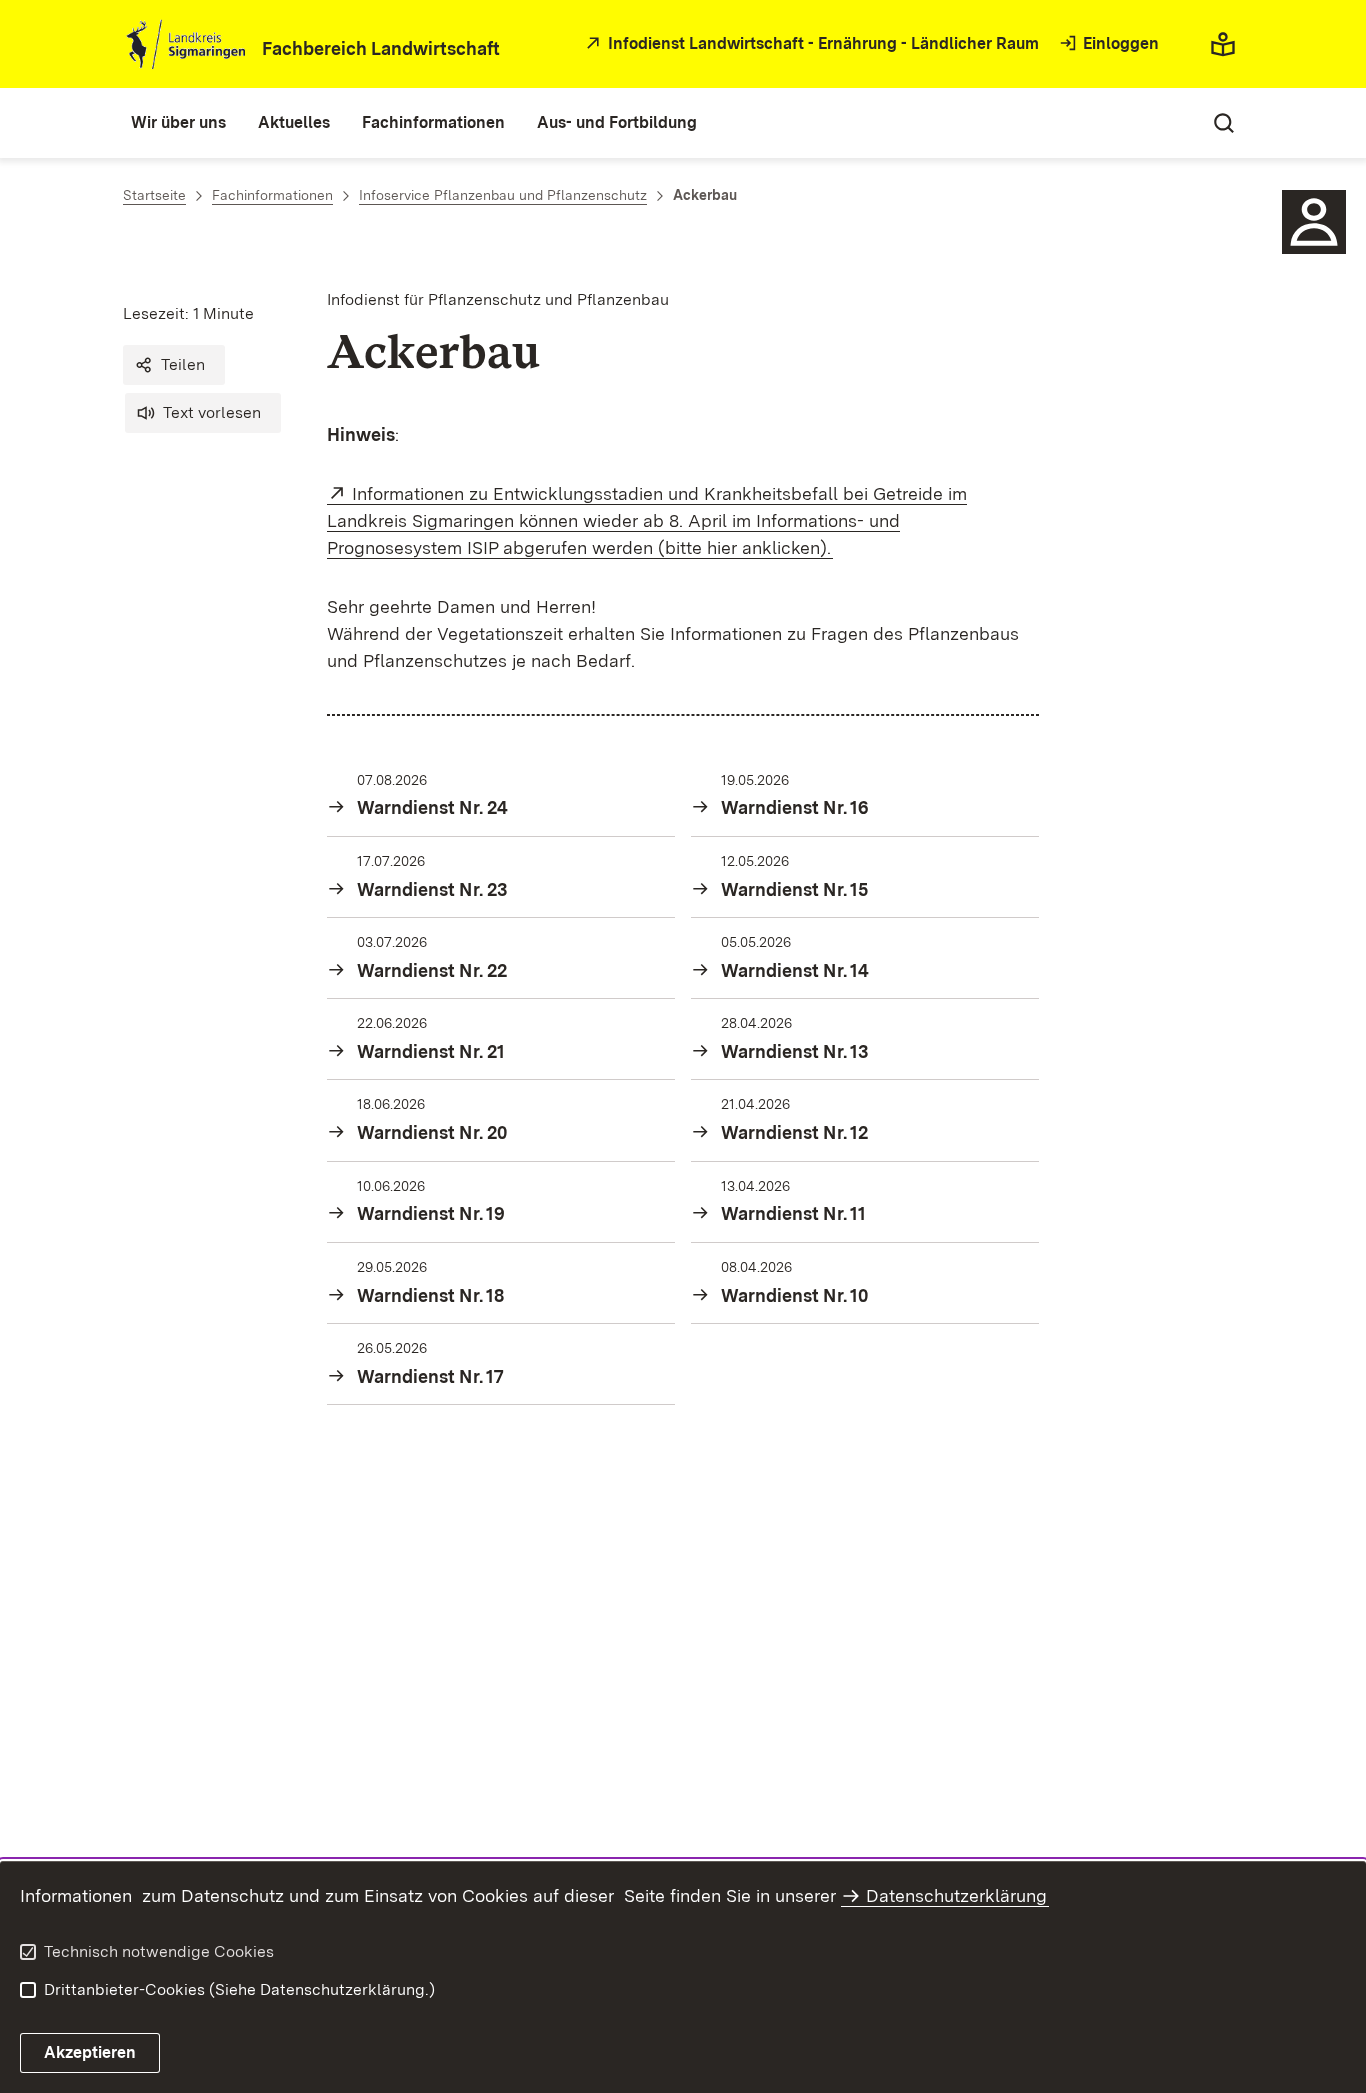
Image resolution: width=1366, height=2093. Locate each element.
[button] (174, 365)
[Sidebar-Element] (1314, 222)
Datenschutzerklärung (956, 1895)
